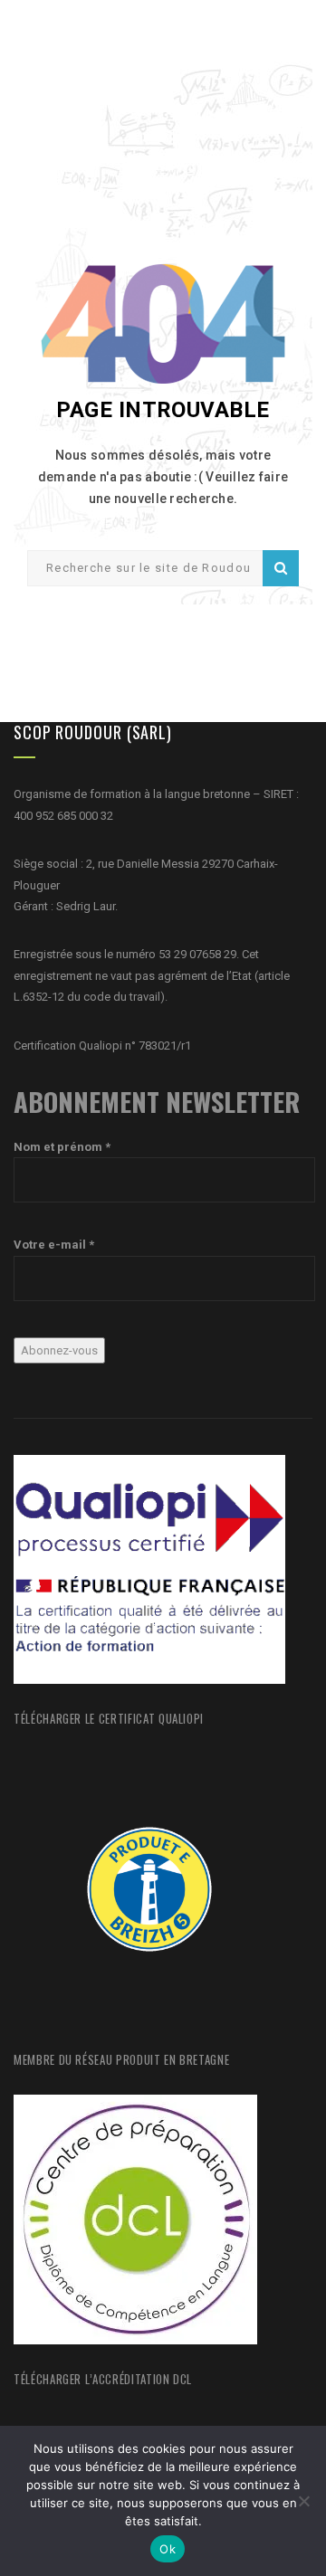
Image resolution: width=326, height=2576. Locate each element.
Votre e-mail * (54, 1245)
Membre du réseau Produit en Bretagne (121, 2059)
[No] (303, 2501)
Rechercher (281, 568)
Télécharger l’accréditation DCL (103, 2379)
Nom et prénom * (62, 1147)
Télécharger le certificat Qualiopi (109, 1718)
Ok (168, 2549)
